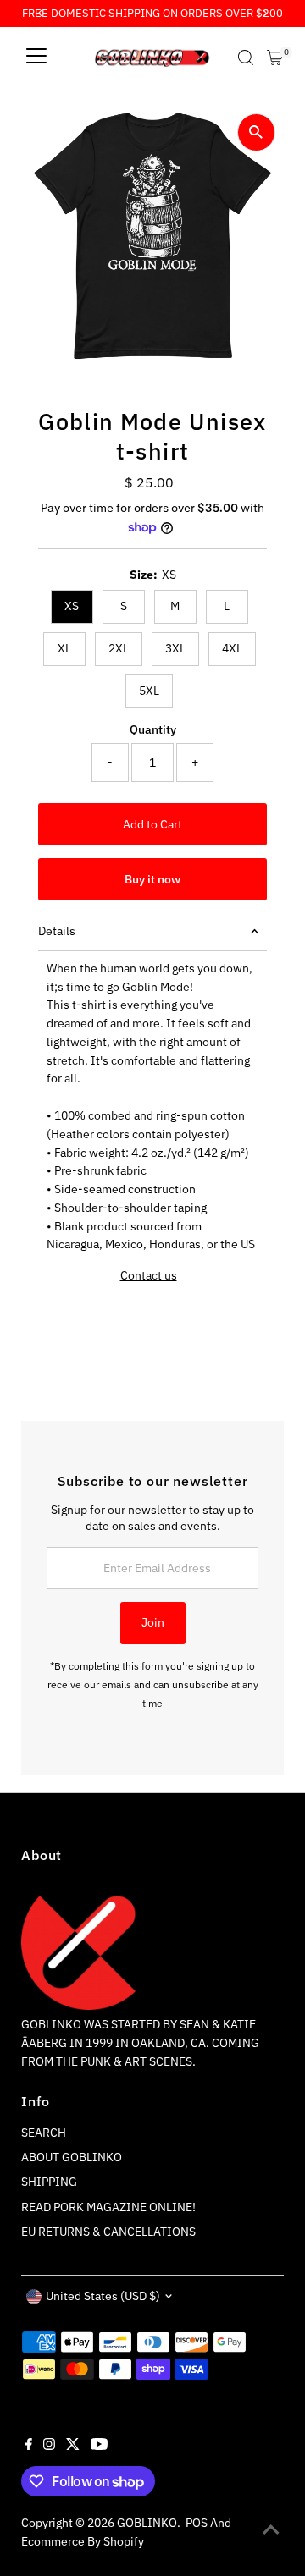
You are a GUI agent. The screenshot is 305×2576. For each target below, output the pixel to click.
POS (197, 2523)
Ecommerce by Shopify (83, 2541)
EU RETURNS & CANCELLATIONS (108, 2232)
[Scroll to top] (271, 2529)
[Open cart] (275, 58)
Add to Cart (152, 824)
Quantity (153, 729)
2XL (119, 648)
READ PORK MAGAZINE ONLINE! (108, 2207)
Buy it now (152, 879)
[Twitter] (73, 2446)
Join (153, 1622)
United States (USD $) (103, 2296)
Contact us (149, 1276)
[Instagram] (49, 2446)
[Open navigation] (36, 58)
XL (64, 648)
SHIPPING (49, 2182)
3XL (175, 648)
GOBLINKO (147, 2523)
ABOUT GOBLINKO (72, 2157)
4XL (232, 648)
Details (57, 931)
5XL (149, 691)
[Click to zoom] (256, 132)
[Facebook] (29, 2446)
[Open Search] (246, 58)
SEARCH (44, 2133)
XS (72, 606)
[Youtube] (99, 2446)
